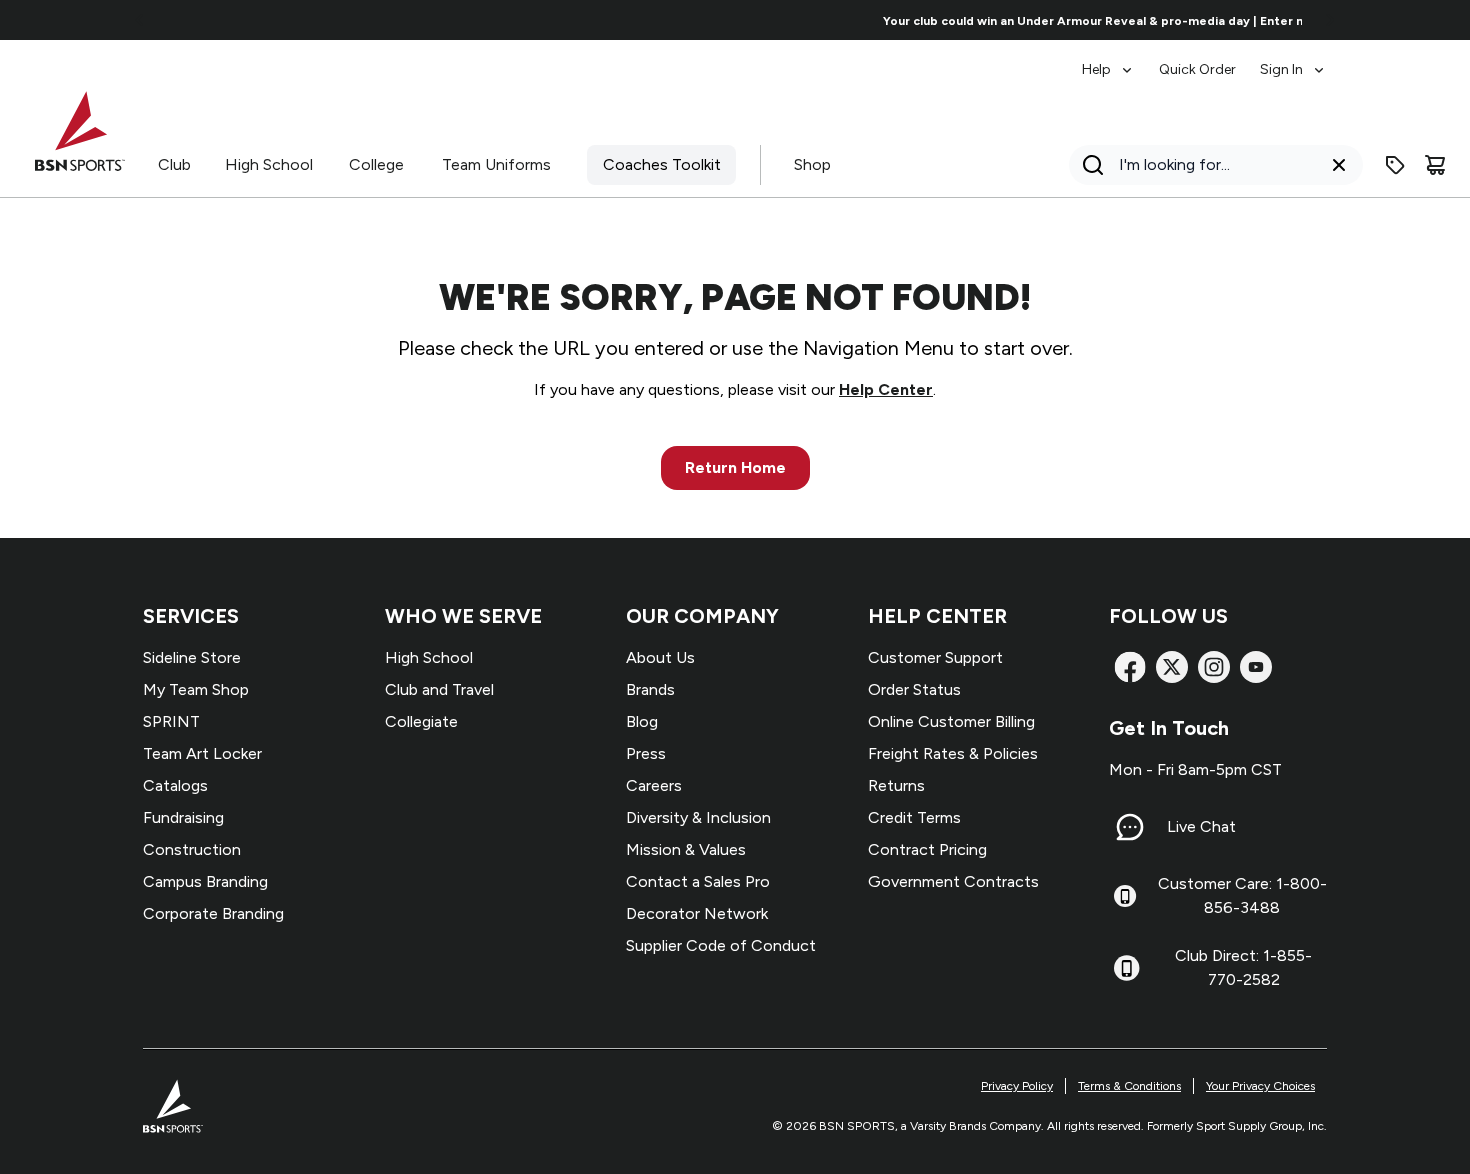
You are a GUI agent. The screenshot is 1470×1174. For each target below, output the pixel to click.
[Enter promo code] (1395, 165)
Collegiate (421, 721)
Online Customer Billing (951, 721)
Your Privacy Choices (1260, 1086)
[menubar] (1204, 60)
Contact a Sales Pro (698, 881)
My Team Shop (196, 689)
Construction (192, 849)
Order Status (914, 689)
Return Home (735, 467)
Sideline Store (192, 657)
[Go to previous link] (140, 20)
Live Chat (1201, 826)
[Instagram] (1214, 667)
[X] (1172, 667)
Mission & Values (686, 849)
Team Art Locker (202, 753)
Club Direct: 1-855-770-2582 (1243, 967)
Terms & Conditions (1129, 1086)
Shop (812, 164)
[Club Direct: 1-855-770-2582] (1126, 968)
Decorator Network (697, 913)
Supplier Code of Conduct (721, 945)
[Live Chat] (1130, 827)
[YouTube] (1256, 667)
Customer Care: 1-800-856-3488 (1242, 895)
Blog (642, 721)
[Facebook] (1130, 667)
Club (174, 164)
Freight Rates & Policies (953, 753)
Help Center (886, 389)
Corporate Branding (213, 913)
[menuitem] (1108, 60)
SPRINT (171, 721)
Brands (650, 689)
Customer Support (935, 657)
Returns (896, 785)
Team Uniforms (496, 164)
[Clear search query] (1339, 165)
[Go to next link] (1330, 20)
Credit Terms (914, 817)
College (376, 164)
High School (269, 164)
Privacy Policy (1017, 1086)
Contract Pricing (927, 849)
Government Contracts (953, 881)
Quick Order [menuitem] (1197, 69)
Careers (654, 785)
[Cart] (1435, 165)
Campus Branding (205, 881)
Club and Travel (439, 689)
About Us (660, 657)
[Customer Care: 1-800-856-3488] (1125, 896)
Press (646, 753)
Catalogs (175, 785)
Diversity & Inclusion (698, 817)
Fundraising (183, 817)
